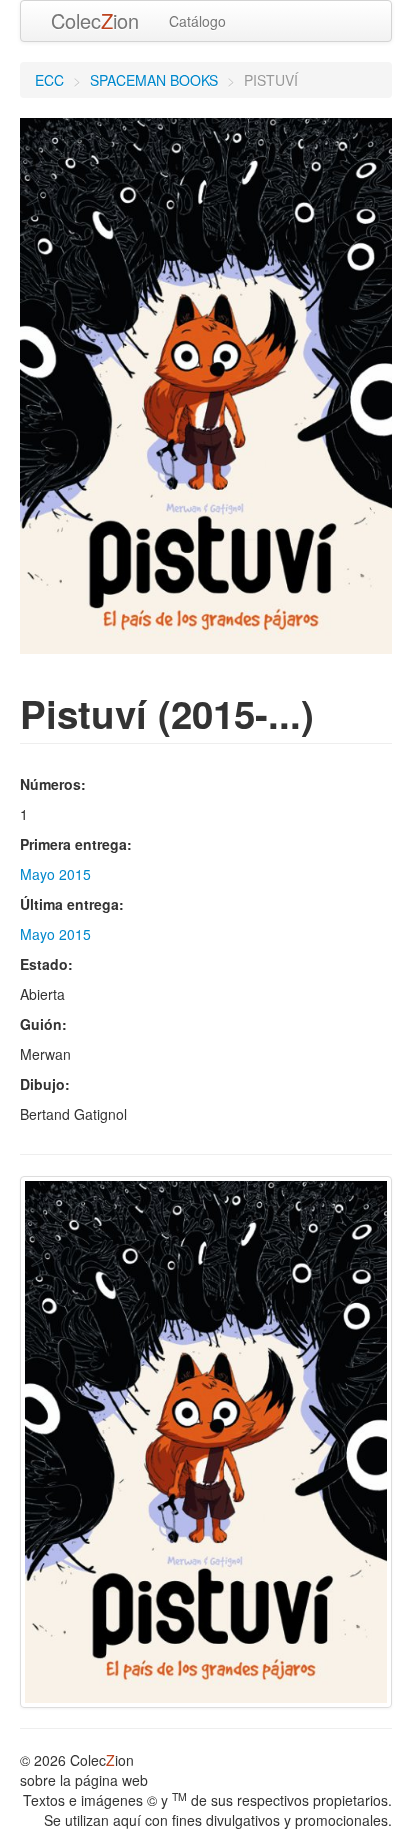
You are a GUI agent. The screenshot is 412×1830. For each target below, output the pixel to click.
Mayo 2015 (55, 874)
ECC (49, 80)
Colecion (95, 20)
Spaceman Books (154, 80)
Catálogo (197, 21)
